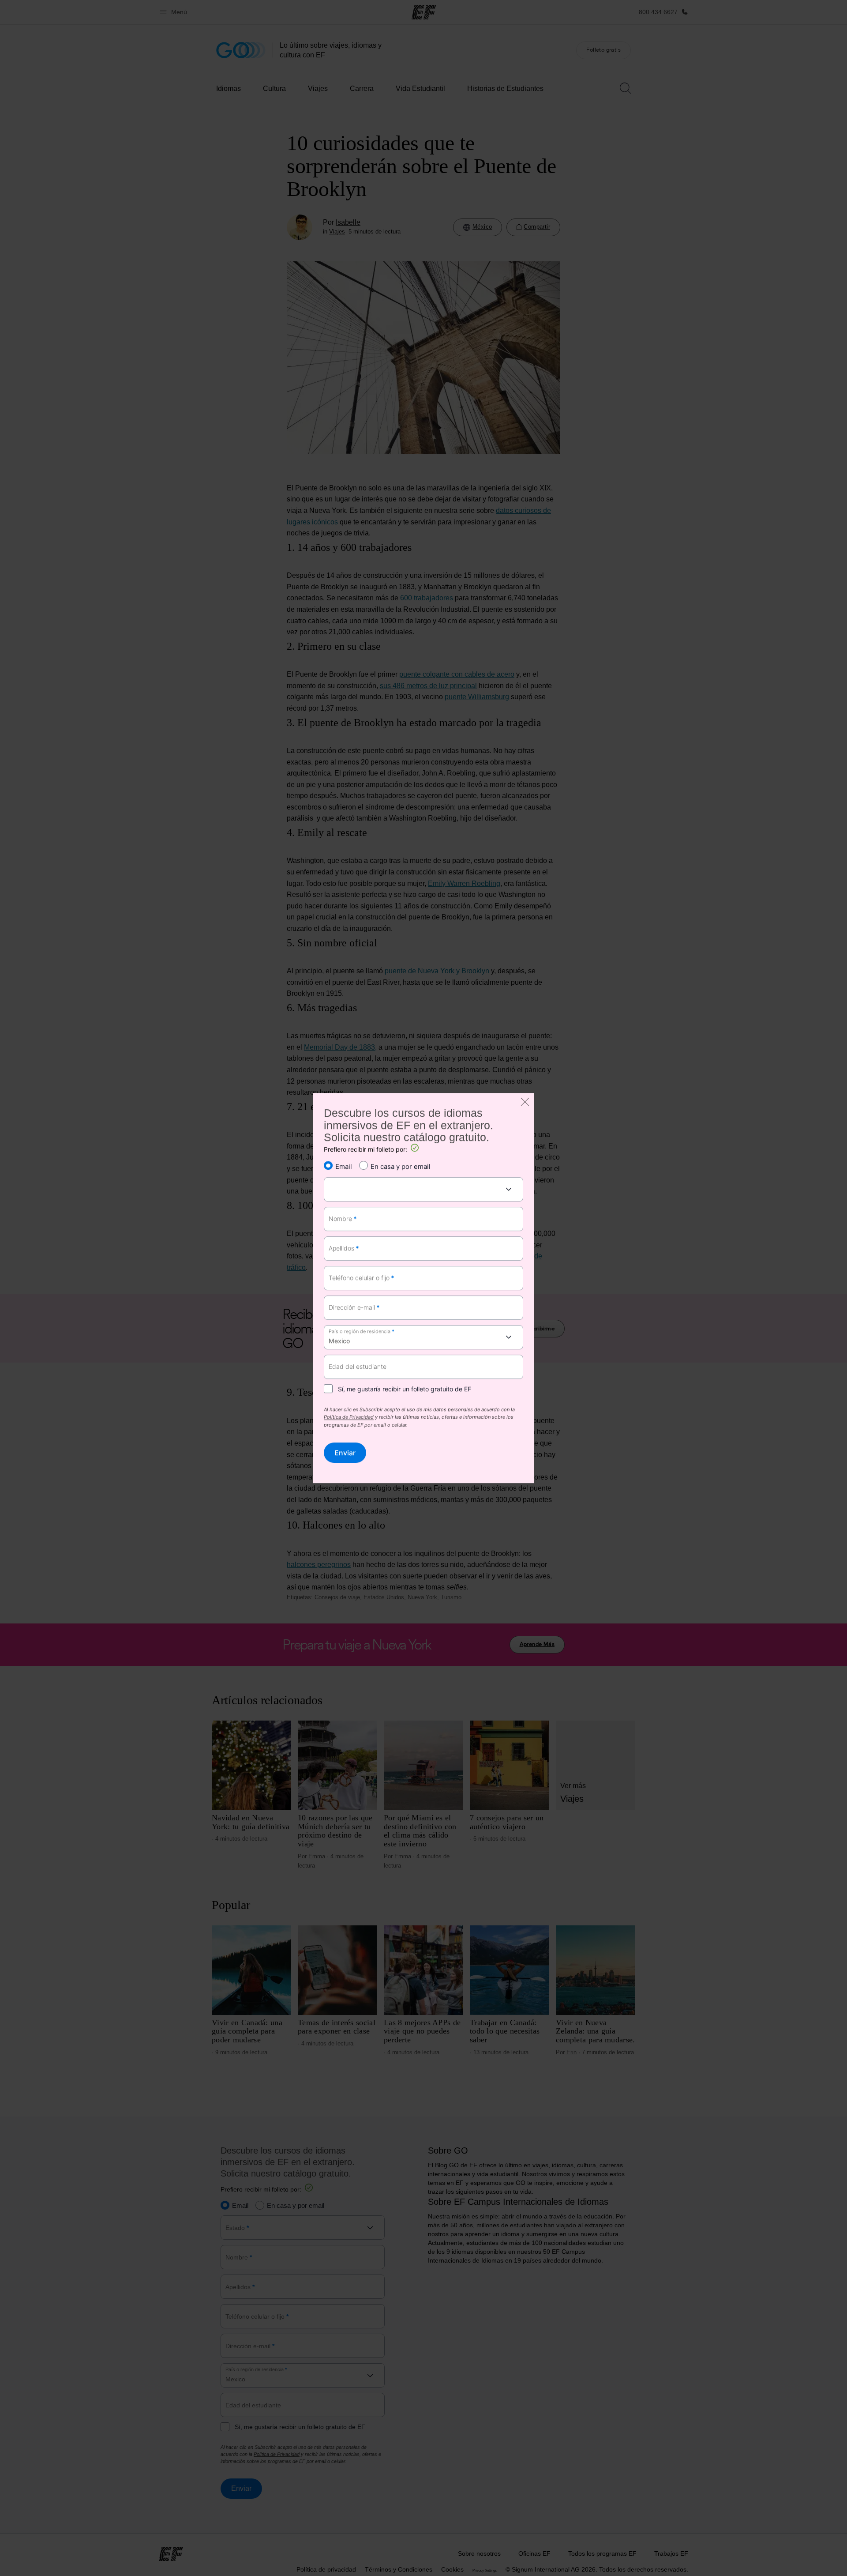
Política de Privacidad (349, 1418)
